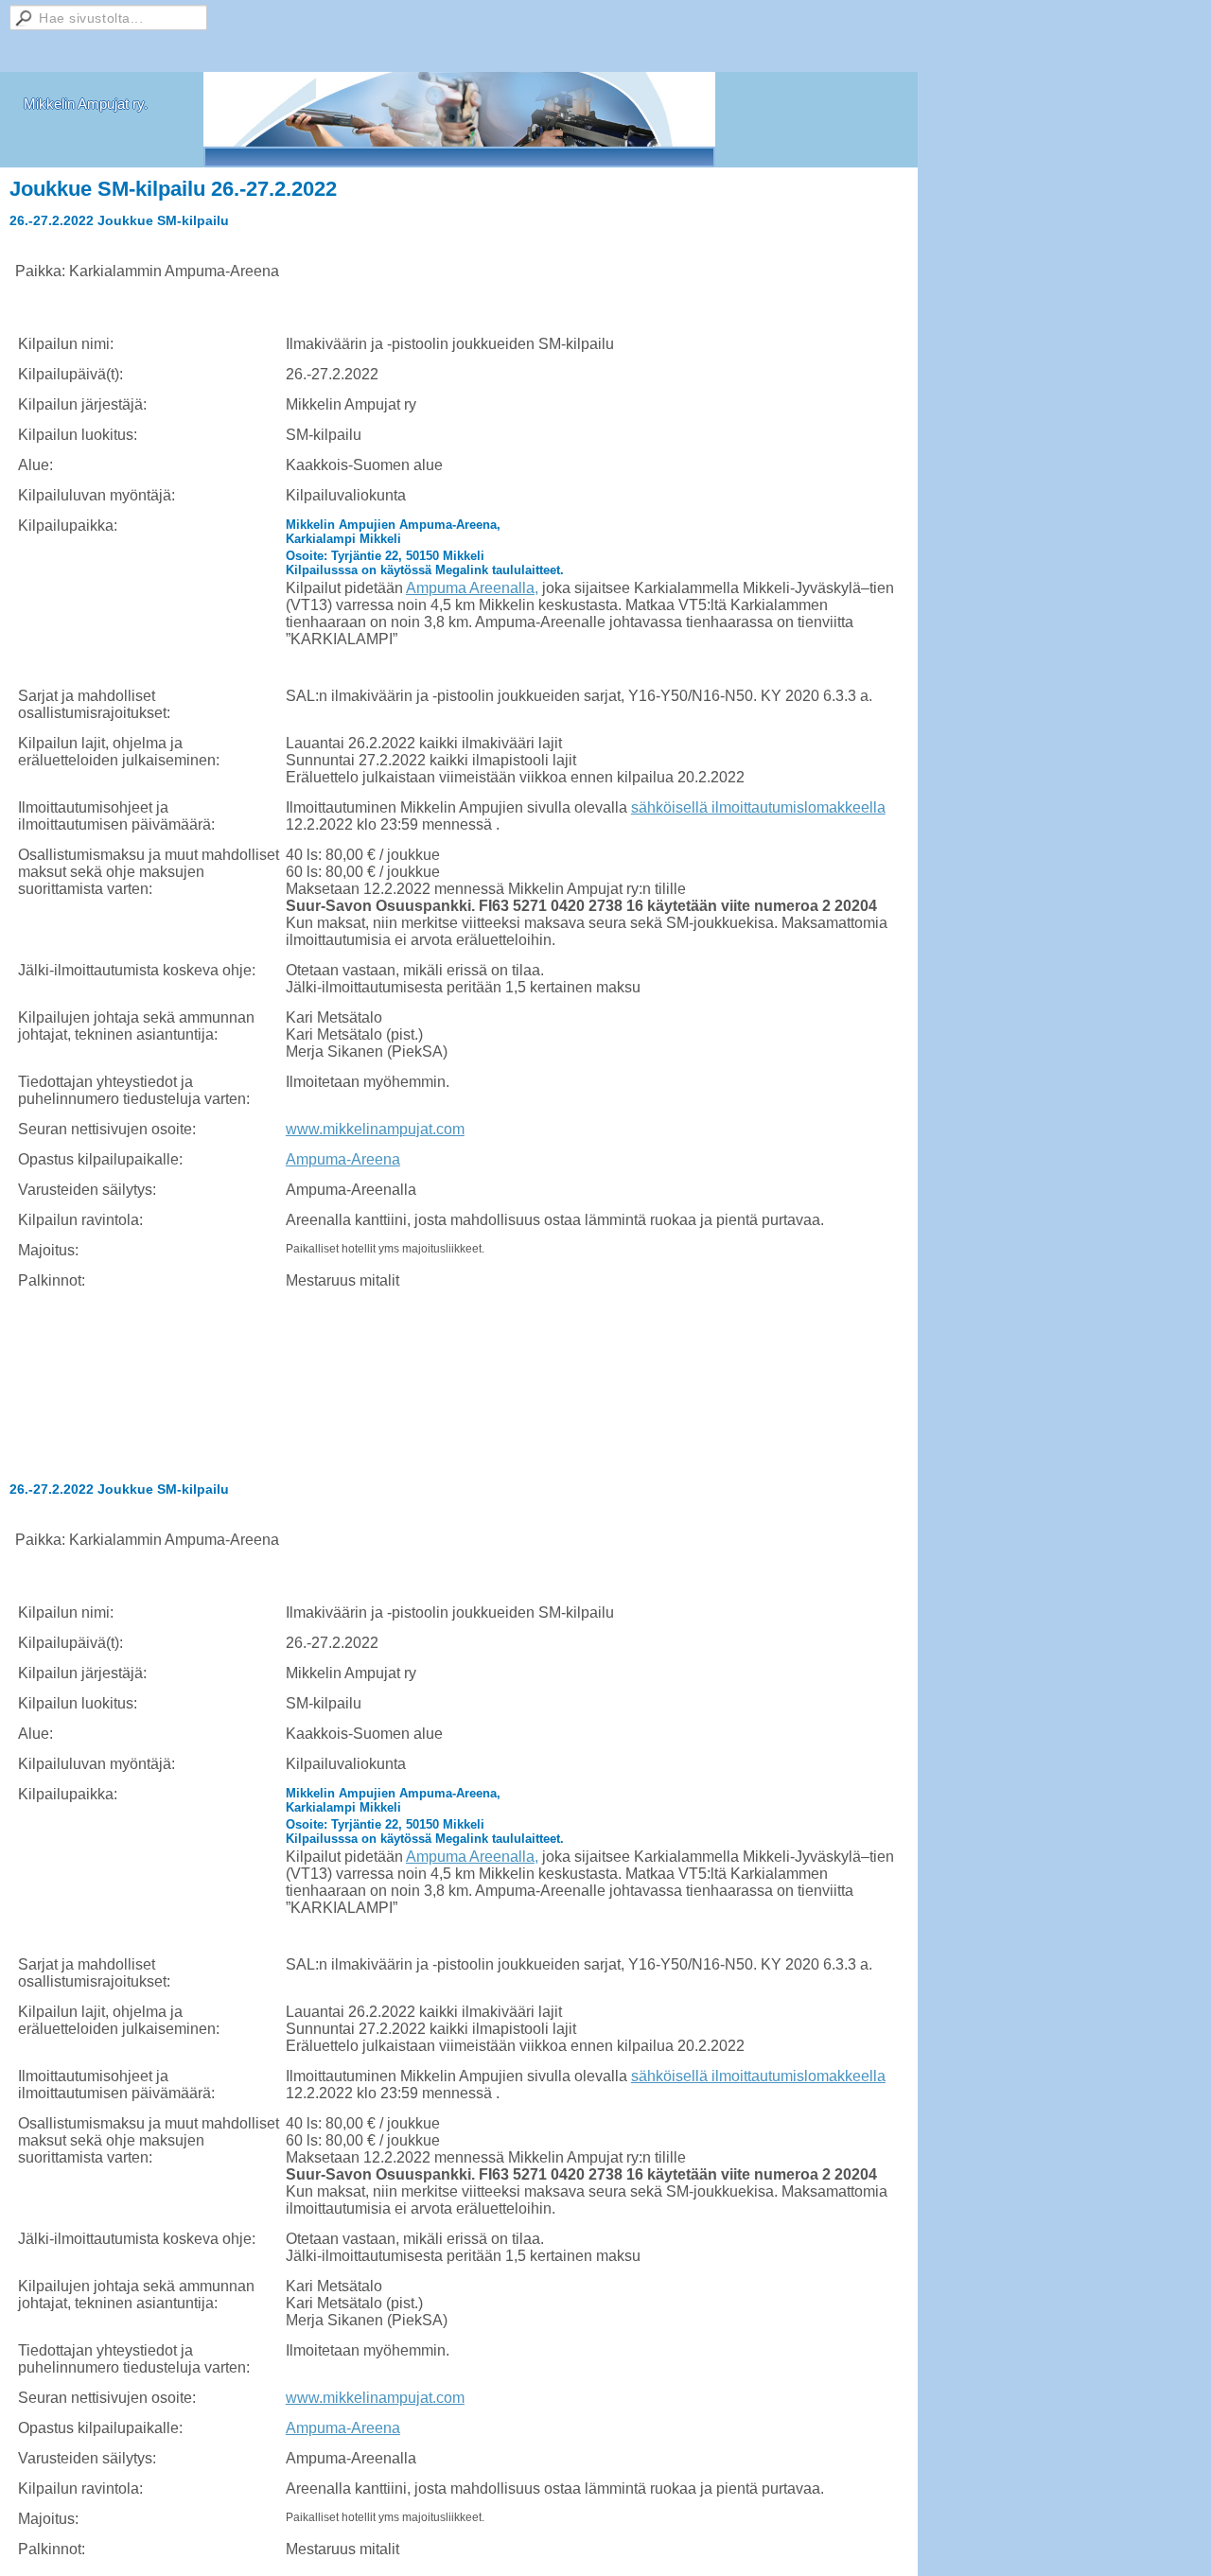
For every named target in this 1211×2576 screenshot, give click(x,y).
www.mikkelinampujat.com (375, 1129)
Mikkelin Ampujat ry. (86, 104)
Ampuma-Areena (343, 1159)
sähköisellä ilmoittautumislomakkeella (758, 807)
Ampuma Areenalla (470, 588)
